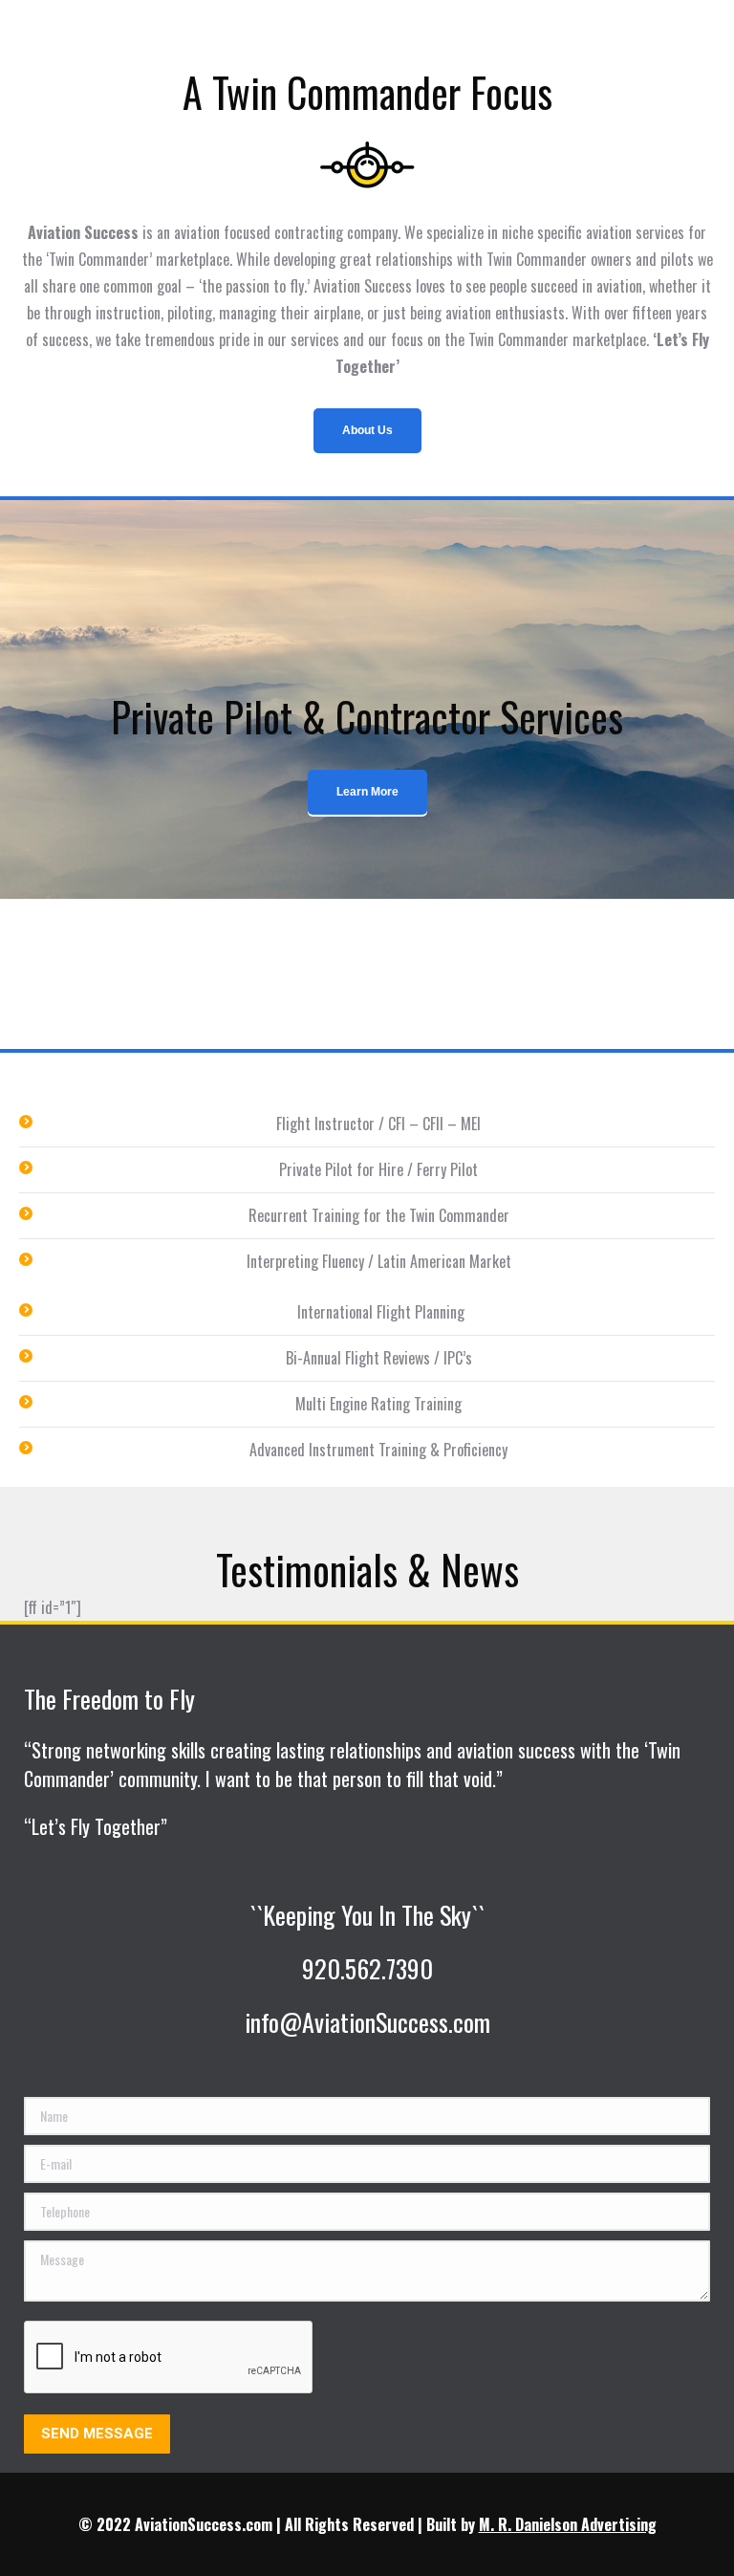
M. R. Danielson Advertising (568, 2524)
